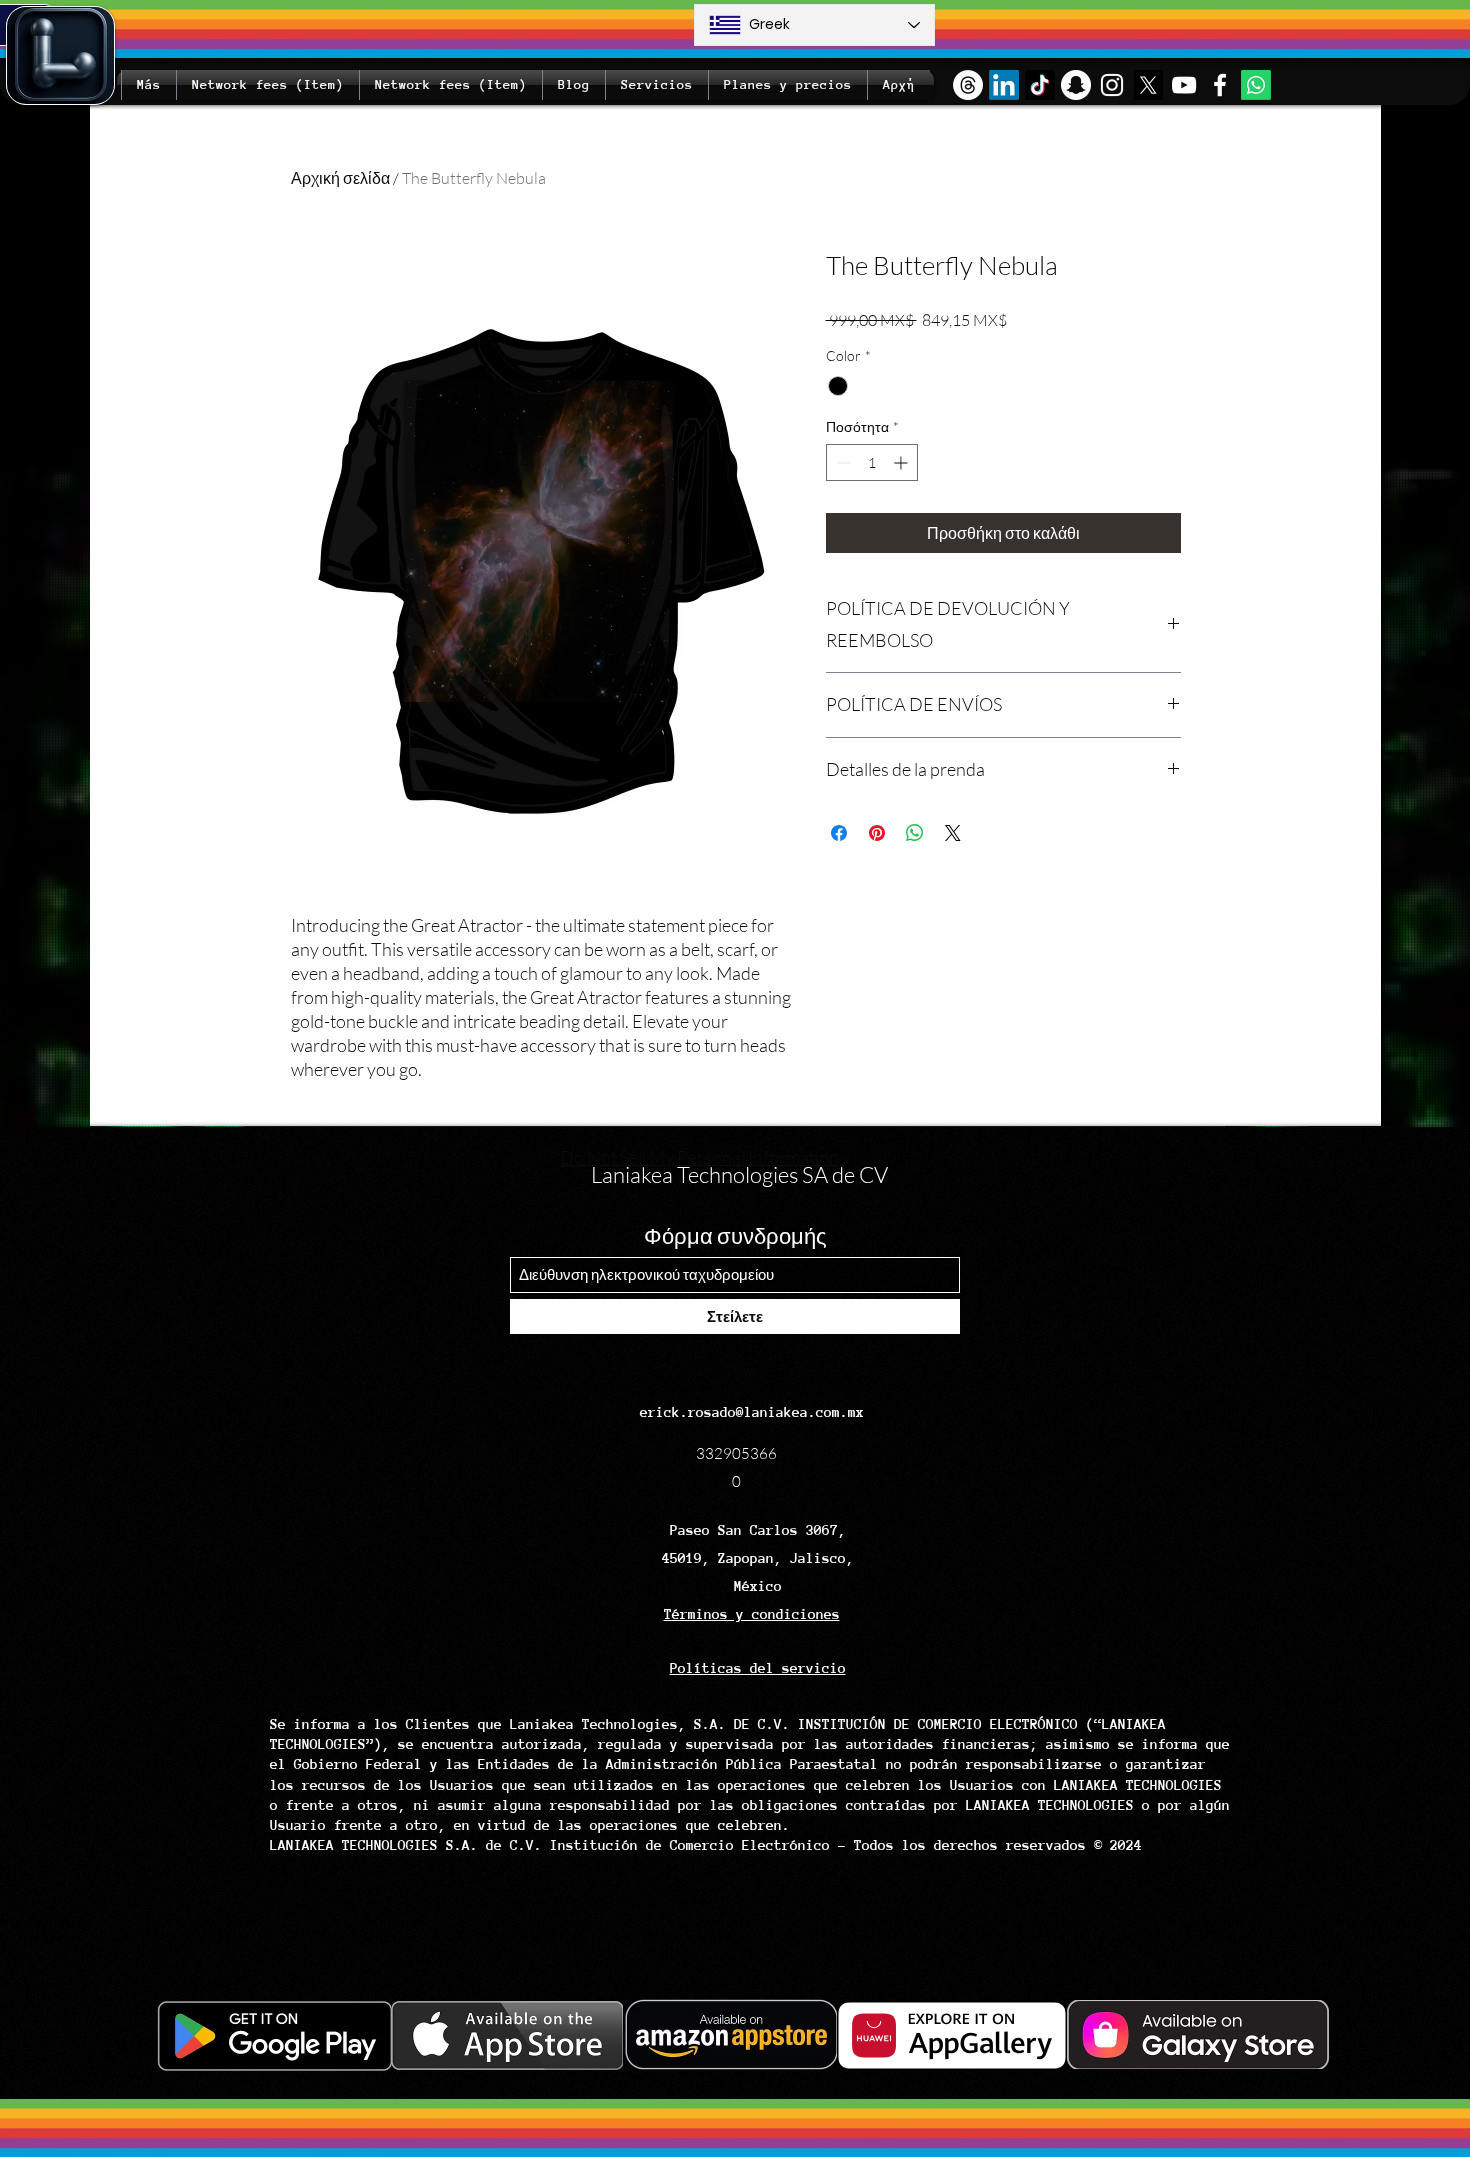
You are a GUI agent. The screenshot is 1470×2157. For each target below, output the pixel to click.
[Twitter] (1148, 85)
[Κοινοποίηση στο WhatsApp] (915, 833)
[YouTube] (1184, 85)
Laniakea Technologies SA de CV (739, 1174)
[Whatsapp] (1256, 85)
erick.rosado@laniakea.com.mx (752, 1412)
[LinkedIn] (1004, 85)
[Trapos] (968, 85)
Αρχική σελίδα (340, 178)
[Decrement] (841, 462)
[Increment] (902, 462)
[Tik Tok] (1040, 85)
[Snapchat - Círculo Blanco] (1076, 85)
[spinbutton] (872, 462)
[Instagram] (1112, 85)
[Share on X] (953, 833)
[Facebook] (1220, 85)
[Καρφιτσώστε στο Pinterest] (877, 833)
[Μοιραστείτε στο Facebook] (839, 833)
